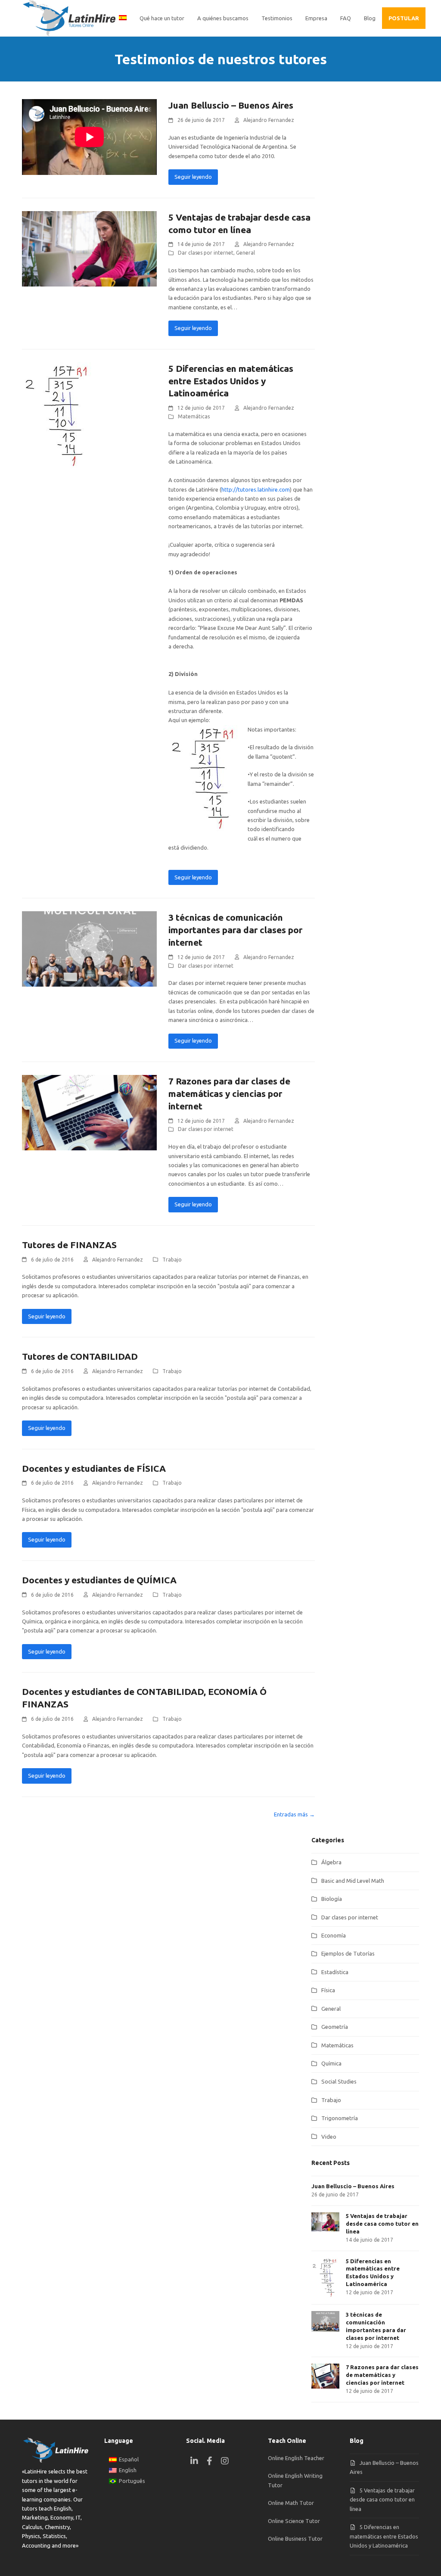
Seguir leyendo (193, 177)
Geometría (335, 2027)
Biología (332, 1899)
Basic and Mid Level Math (353, 1881)
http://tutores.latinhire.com (256, 489)
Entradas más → (294, 1814)
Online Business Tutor (295, 2539)
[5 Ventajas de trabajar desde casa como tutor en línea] (89, 248)
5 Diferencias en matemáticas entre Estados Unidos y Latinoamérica (231, 381)
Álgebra (331, 1862)
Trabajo (172, 1260)
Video (329, 2137)
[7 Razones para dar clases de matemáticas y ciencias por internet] (89, 1112)
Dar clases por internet (206, 253)
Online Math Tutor (291, 2503)
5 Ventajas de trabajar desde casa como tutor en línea (382, 2500)
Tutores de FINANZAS (69, 1245)
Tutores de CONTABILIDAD (80, 1356)
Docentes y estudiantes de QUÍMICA (99, 1580)
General (245, 253)
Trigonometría (340, 2118)
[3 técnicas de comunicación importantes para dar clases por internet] (89, 948)
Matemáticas (194, 416)
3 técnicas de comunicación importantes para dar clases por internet (235, 930)
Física (328, 1990)
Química (331, 2063)
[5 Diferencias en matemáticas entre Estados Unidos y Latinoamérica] (59, 414)
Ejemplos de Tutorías (348, 1953)
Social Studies (339, 2081)
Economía (334, 1935)
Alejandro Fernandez (269, 120)
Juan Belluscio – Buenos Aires (231, 105)
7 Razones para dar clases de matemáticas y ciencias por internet (229, 1093)
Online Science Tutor (294, 2521)
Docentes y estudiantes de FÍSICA (94, 1468)
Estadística (335, 1972)
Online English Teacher (296, 2458)
